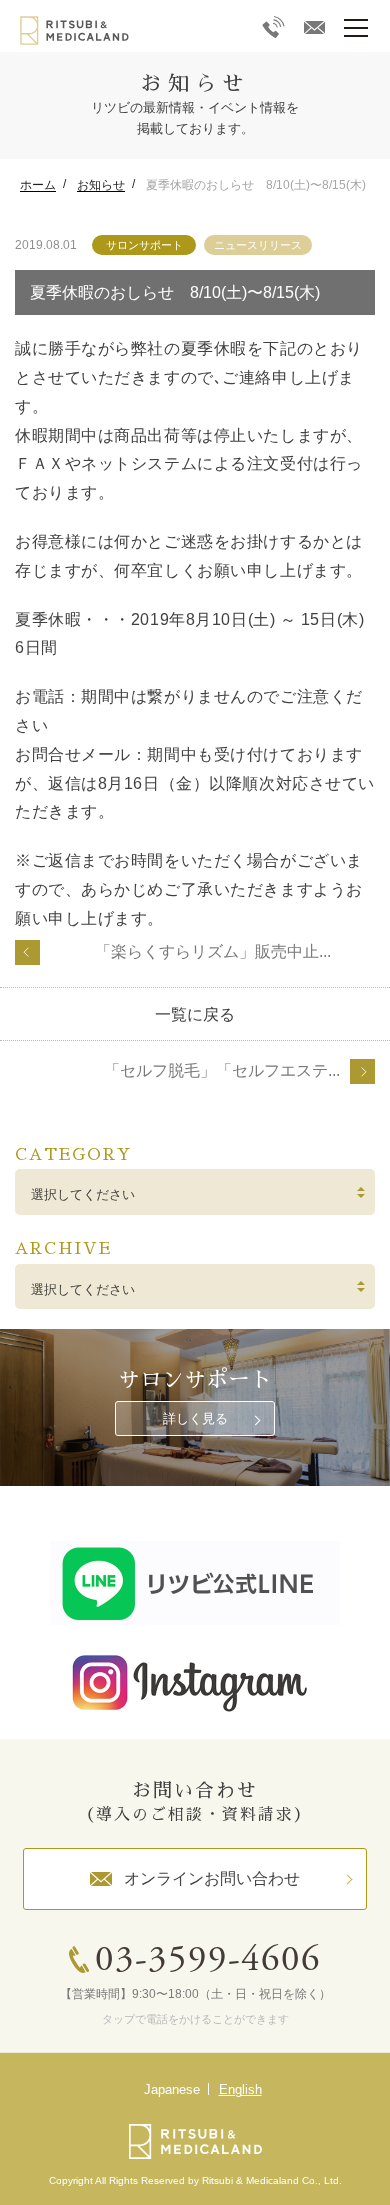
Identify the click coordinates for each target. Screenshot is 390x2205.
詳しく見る (195, 1418)
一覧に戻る (195, 1014)
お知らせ (101, 185)
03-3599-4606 (208, 1961)
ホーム (38, 185)
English (240, 2089)
